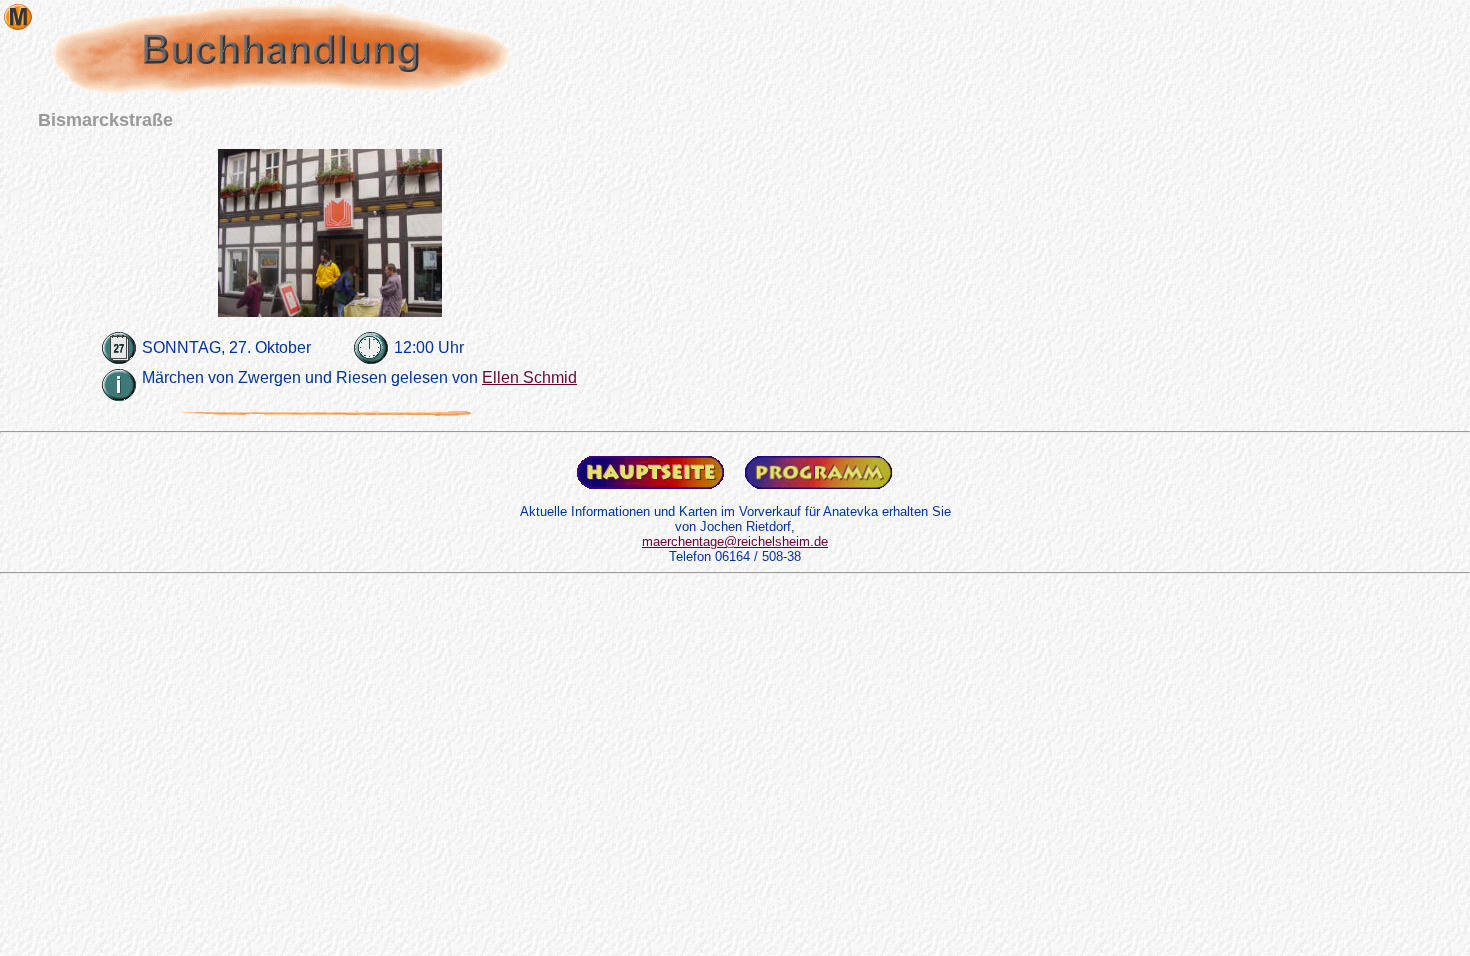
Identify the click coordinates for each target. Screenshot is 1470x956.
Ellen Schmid (529, 377)
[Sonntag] (119, 340)
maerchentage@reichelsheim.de (735, 541)
